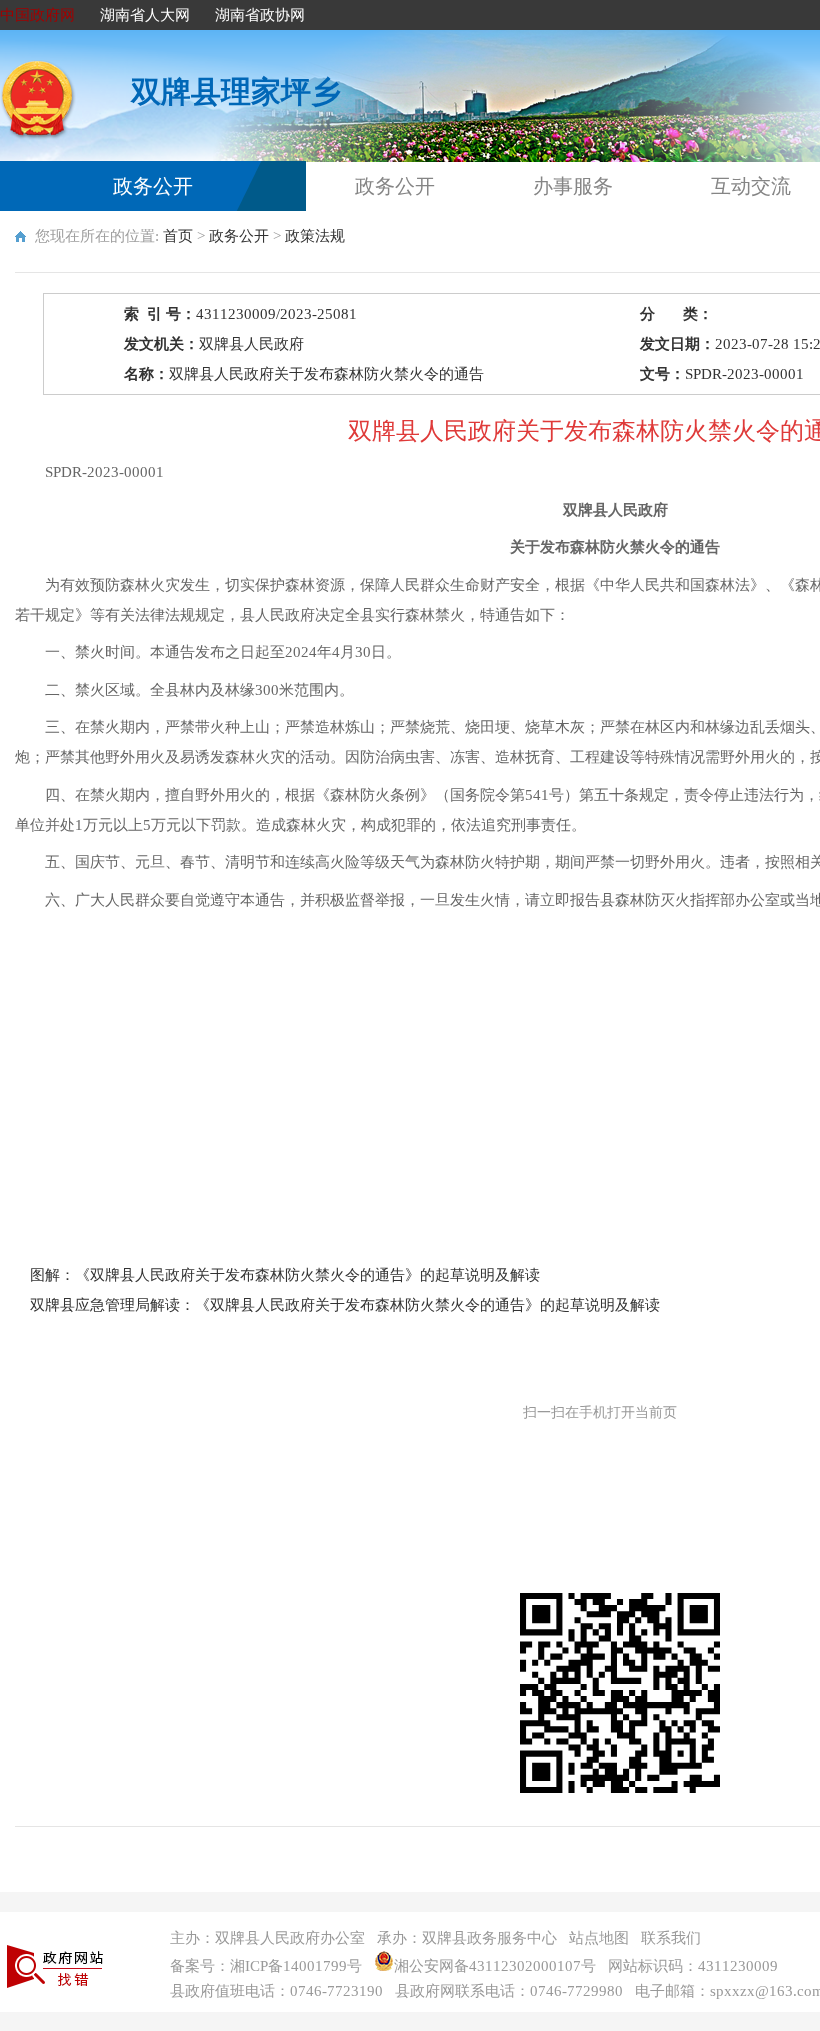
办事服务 (573, 186)
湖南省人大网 (145, 15)
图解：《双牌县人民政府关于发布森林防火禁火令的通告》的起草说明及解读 (285, 1275)
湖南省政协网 (260, 15)
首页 (178, 236)
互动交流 (751, 186)
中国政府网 (37, 15)
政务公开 (153, 186)
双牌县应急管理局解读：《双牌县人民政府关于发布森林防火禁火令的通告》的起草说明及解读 (345, 1305)
